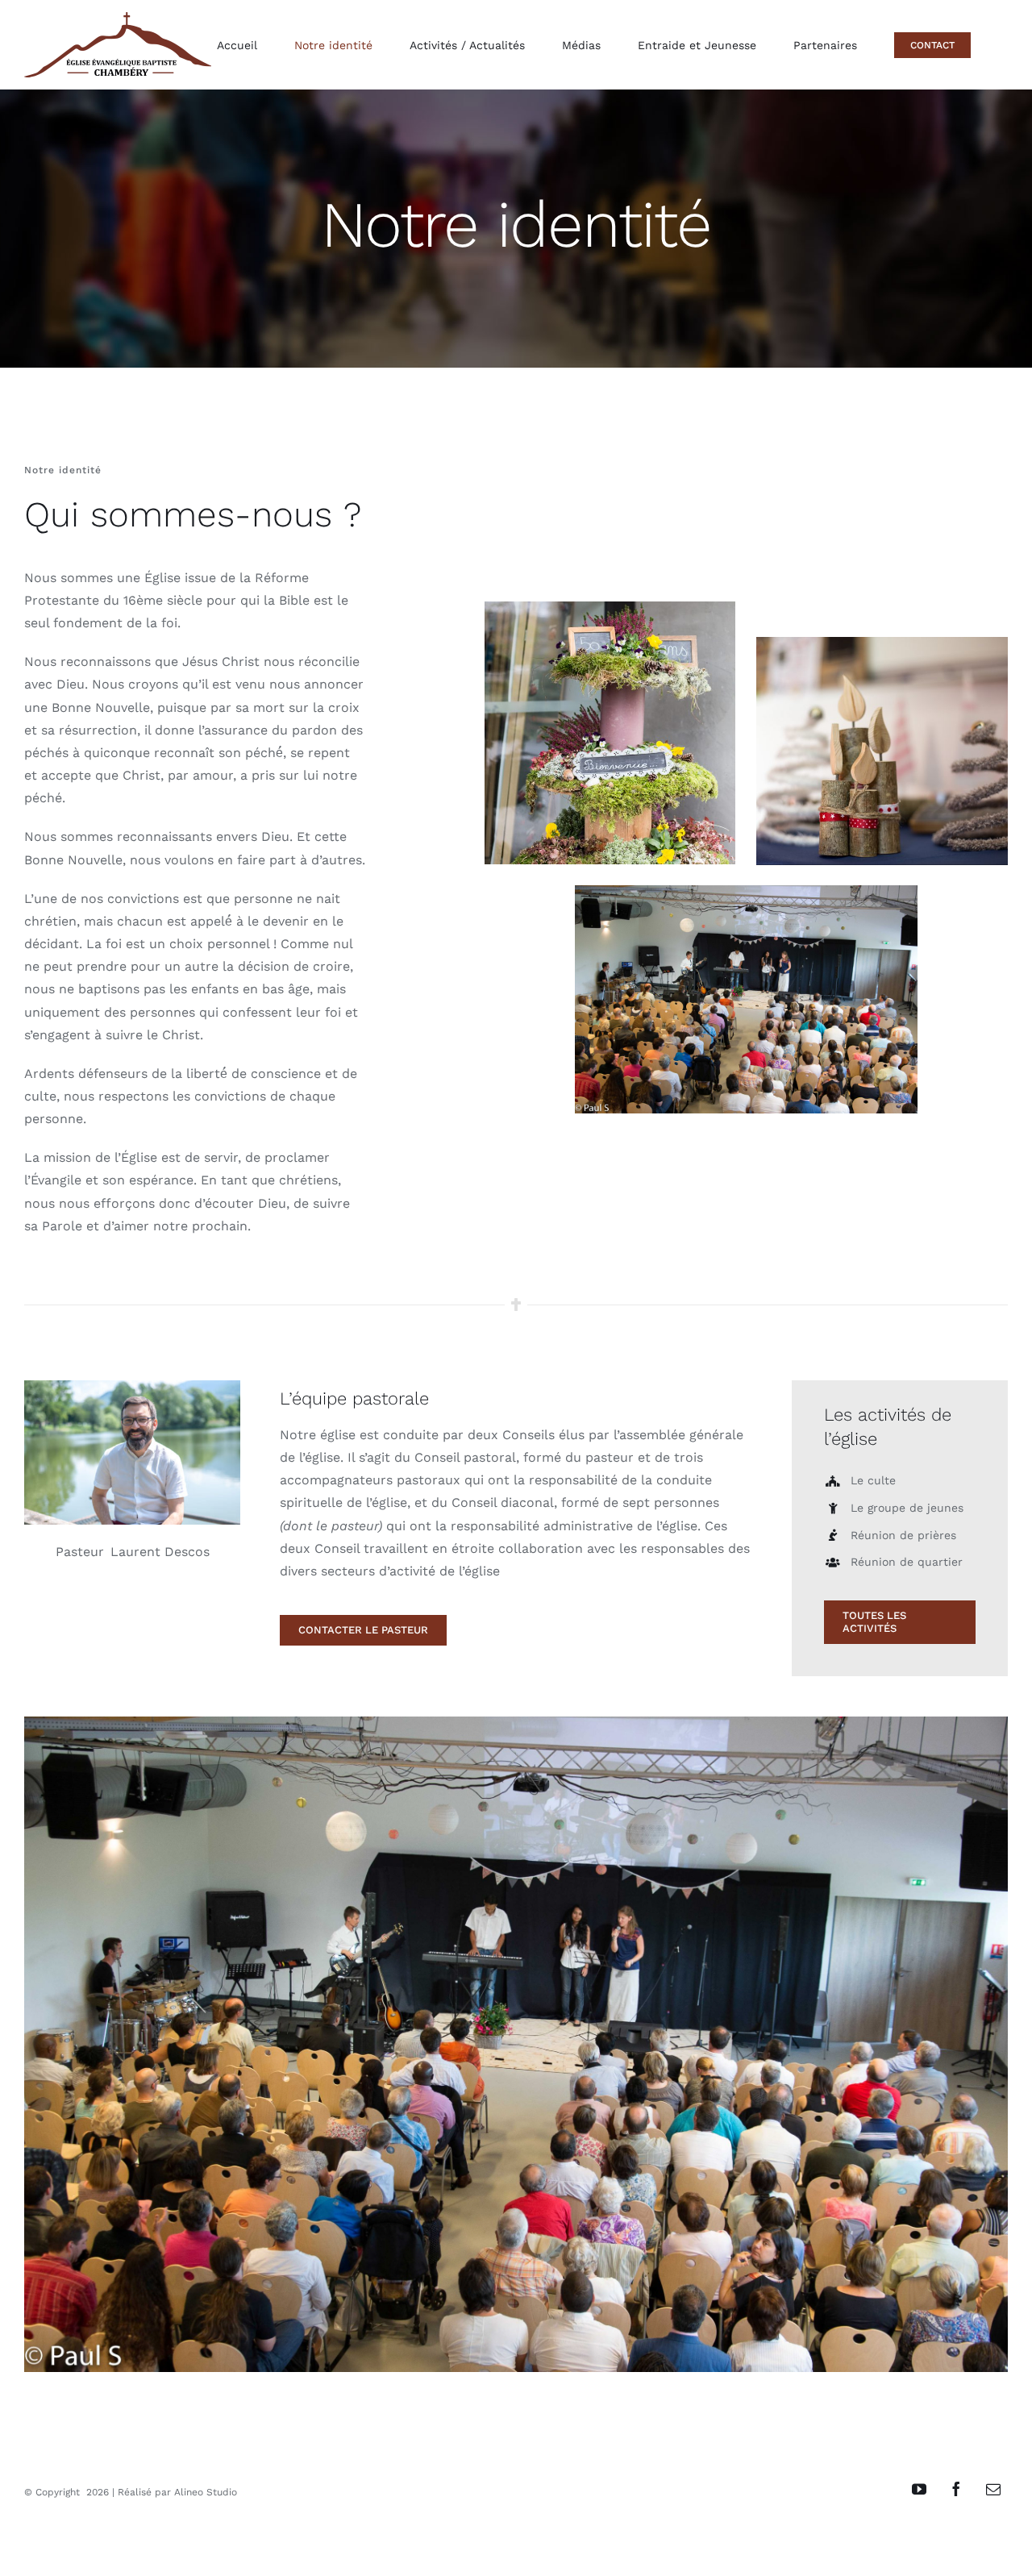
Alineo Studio (206, 2492)
